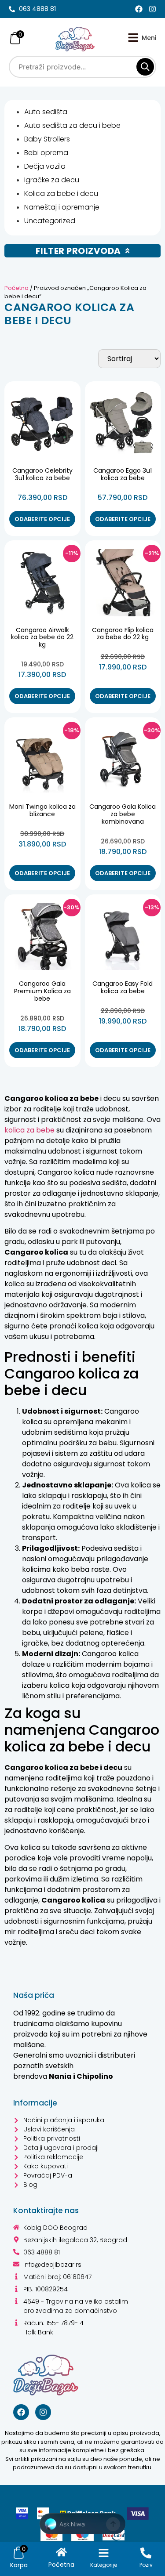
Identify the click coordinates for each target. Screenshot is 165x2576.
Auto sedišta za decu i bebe (72, 125)
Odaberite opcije (42, 519)
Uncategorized (50, 221)
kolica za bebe (29, 1130)
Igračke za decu (52, 180)
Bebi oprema (46, 153)
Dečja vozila (45, 166)
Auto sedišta (46, 112)
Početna (16, 288)
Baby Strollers (47, 139)
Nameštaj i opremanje (62, 207)
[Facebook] (139, 9)
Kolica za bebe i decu (61, 194)
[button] (83, 2524)
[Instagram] (152, 9)
